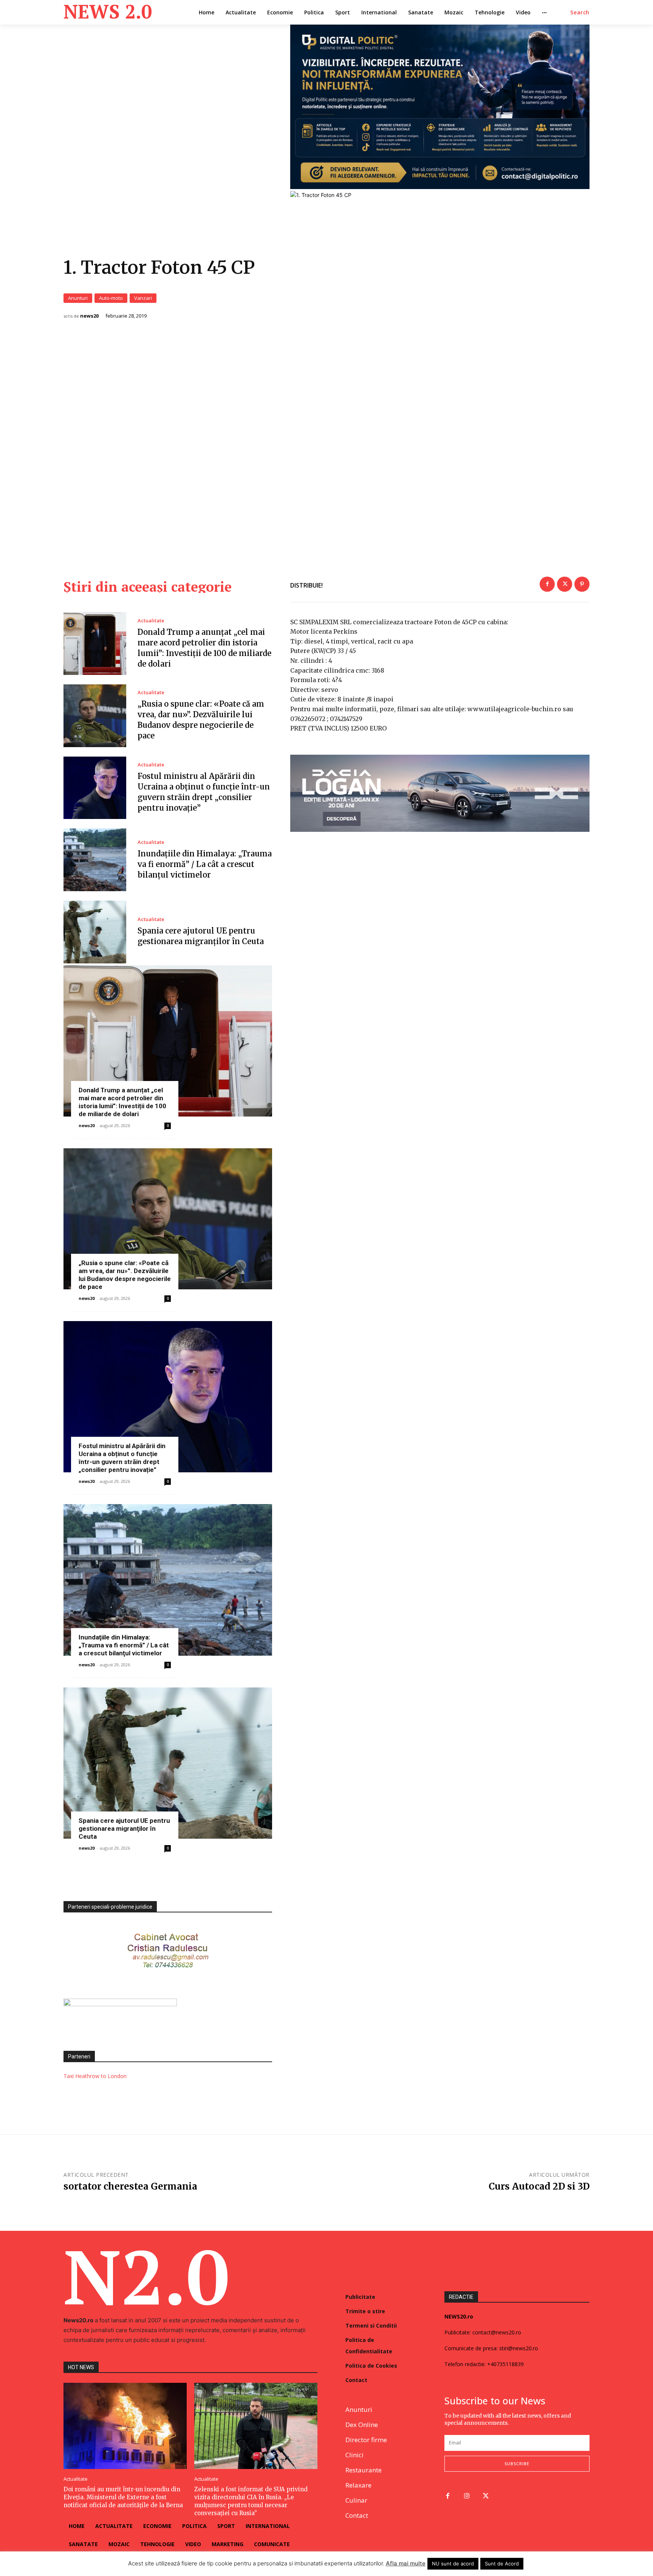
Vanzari (143, 298)
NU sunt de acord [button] (453, 2564)
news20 (89, 316)
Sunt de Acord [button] (502, 2564)
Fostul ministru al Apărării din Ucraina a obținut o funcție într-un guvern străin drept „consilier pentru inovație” (122, 1458)
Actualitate (151, 621)
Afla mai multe (406, 2563)
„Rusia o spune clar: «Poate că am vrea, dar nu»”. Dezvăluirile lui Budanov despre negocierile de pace (125, 1275)
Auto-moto (111, 298)
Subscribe (517, 2464)
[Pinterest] (582, 584)
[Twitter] (565, 584)
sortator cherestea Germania (130, 2186)
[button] (580, 12)
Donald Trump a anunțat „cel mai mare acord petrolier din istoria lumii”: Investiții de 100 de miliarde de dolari (122, 1102)
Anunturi (78, 298)
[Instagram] (467, 2496)
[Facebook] (547, 584)
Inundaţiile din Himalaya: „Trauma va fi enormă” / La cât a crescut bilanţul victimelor (205, 864)
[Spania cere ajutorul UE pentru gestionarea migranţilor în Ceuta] (95, 932)
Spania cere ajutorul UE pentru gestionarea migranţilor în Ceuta (124, 1828)
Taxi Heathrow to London (95, 2076)
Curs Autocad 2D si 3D (539, 2186)
